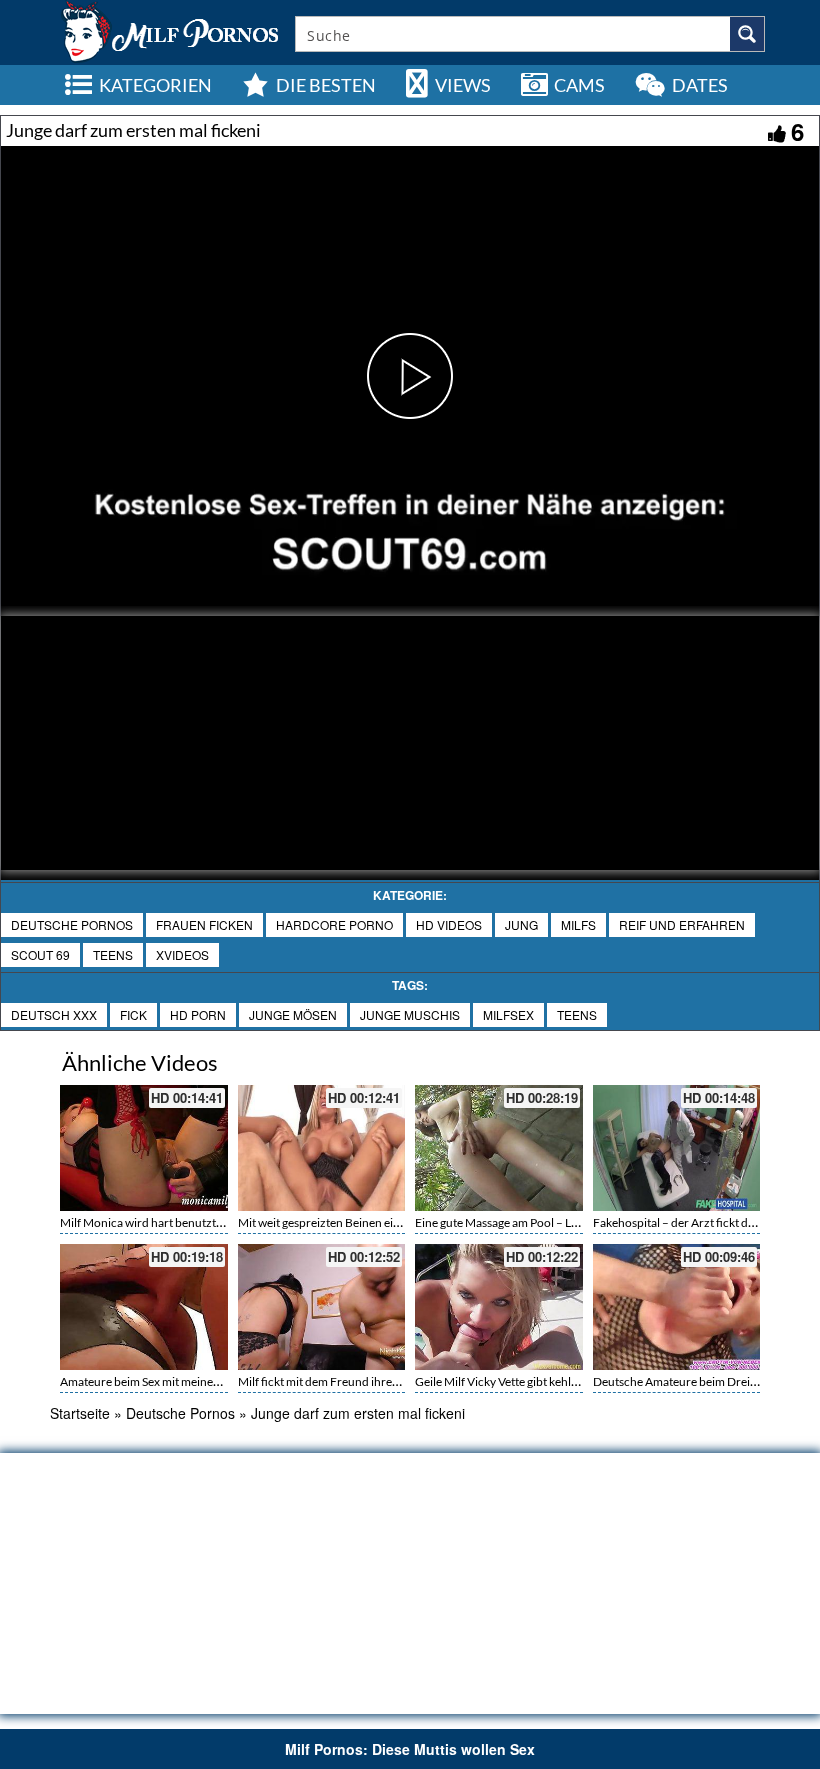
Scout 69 (40, 954)
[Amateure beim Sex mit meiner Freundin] (144, 1307)
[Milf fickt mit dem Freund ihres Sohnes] (322, 1307)
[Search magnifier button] (747, 34)
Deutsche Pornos (72, 924)
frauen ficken (204, 924)
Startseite (80, 1413)
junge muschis (410, 1014)
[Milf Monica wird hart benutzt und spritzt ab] (144, 1148)
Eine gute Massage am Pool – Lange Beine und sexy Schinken (570, 1222)
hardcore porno (334, 924)
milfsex (508, 1014)
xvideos (182, 954)
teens (113, 954)
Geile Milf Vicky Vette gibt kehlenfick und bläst (534, 1381)
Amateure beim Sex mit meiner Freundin (164, 1381)
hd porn (198, 1014)
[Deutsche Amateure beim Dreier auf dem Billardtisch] (677, 1307)
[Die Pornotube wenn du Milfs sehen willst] (168, 30)
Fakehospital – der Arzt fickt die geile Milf (699, 1222)
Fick (133, 1014)
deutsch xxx (54, 1014)
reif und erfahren (682, 924)
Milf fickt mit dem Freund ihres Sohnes (337, 1381)
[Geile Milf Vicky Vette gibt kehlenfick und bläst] (499, 1307)
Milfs (578, 924)
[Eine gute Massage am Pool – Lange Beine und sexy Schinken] (499, 1148)
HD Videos (449, 924)
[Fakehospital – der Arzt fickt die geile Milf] (677, 1148)
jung (521, 924)
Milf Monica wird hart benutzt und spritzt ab (175, 1222)
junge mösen (293, 1014)
